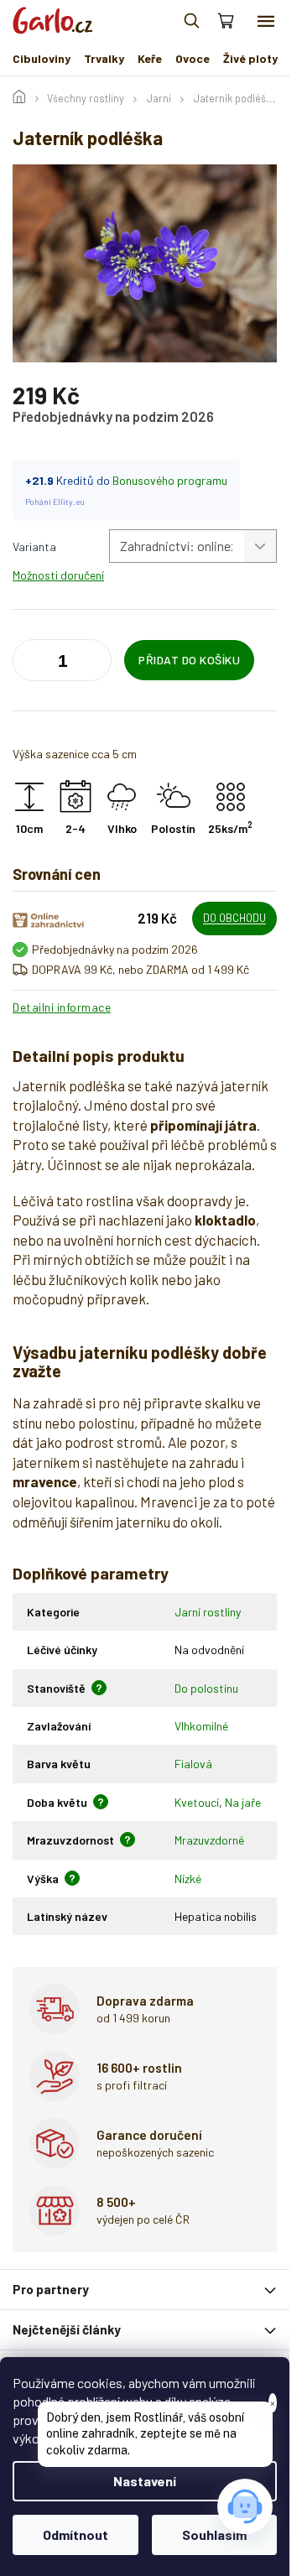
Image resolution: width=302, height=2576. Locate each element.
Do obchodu (234, 918)
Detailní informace (62, 1007)
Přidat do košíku (189, 660)
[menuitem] (42, 59)
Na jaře (243, 1802)
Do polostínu (206, 1688)
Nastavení (145, 2481)
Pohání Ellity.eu (55, 502)
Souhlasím (214, 2534)
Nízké (188, 1879)
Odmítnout (75, 2534)
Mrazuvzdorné (209, 1840)
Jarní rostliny (208, 1612)
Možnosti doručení (58, 575)
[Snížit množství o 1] (95, 664)
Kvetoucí (197, 1802)
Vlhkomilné (201, 1726)
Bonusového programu (170, 480)
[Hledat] (191, 21)
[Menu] (266, 21)
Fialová (193, 1764)
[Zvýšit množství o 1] (29, 664)
